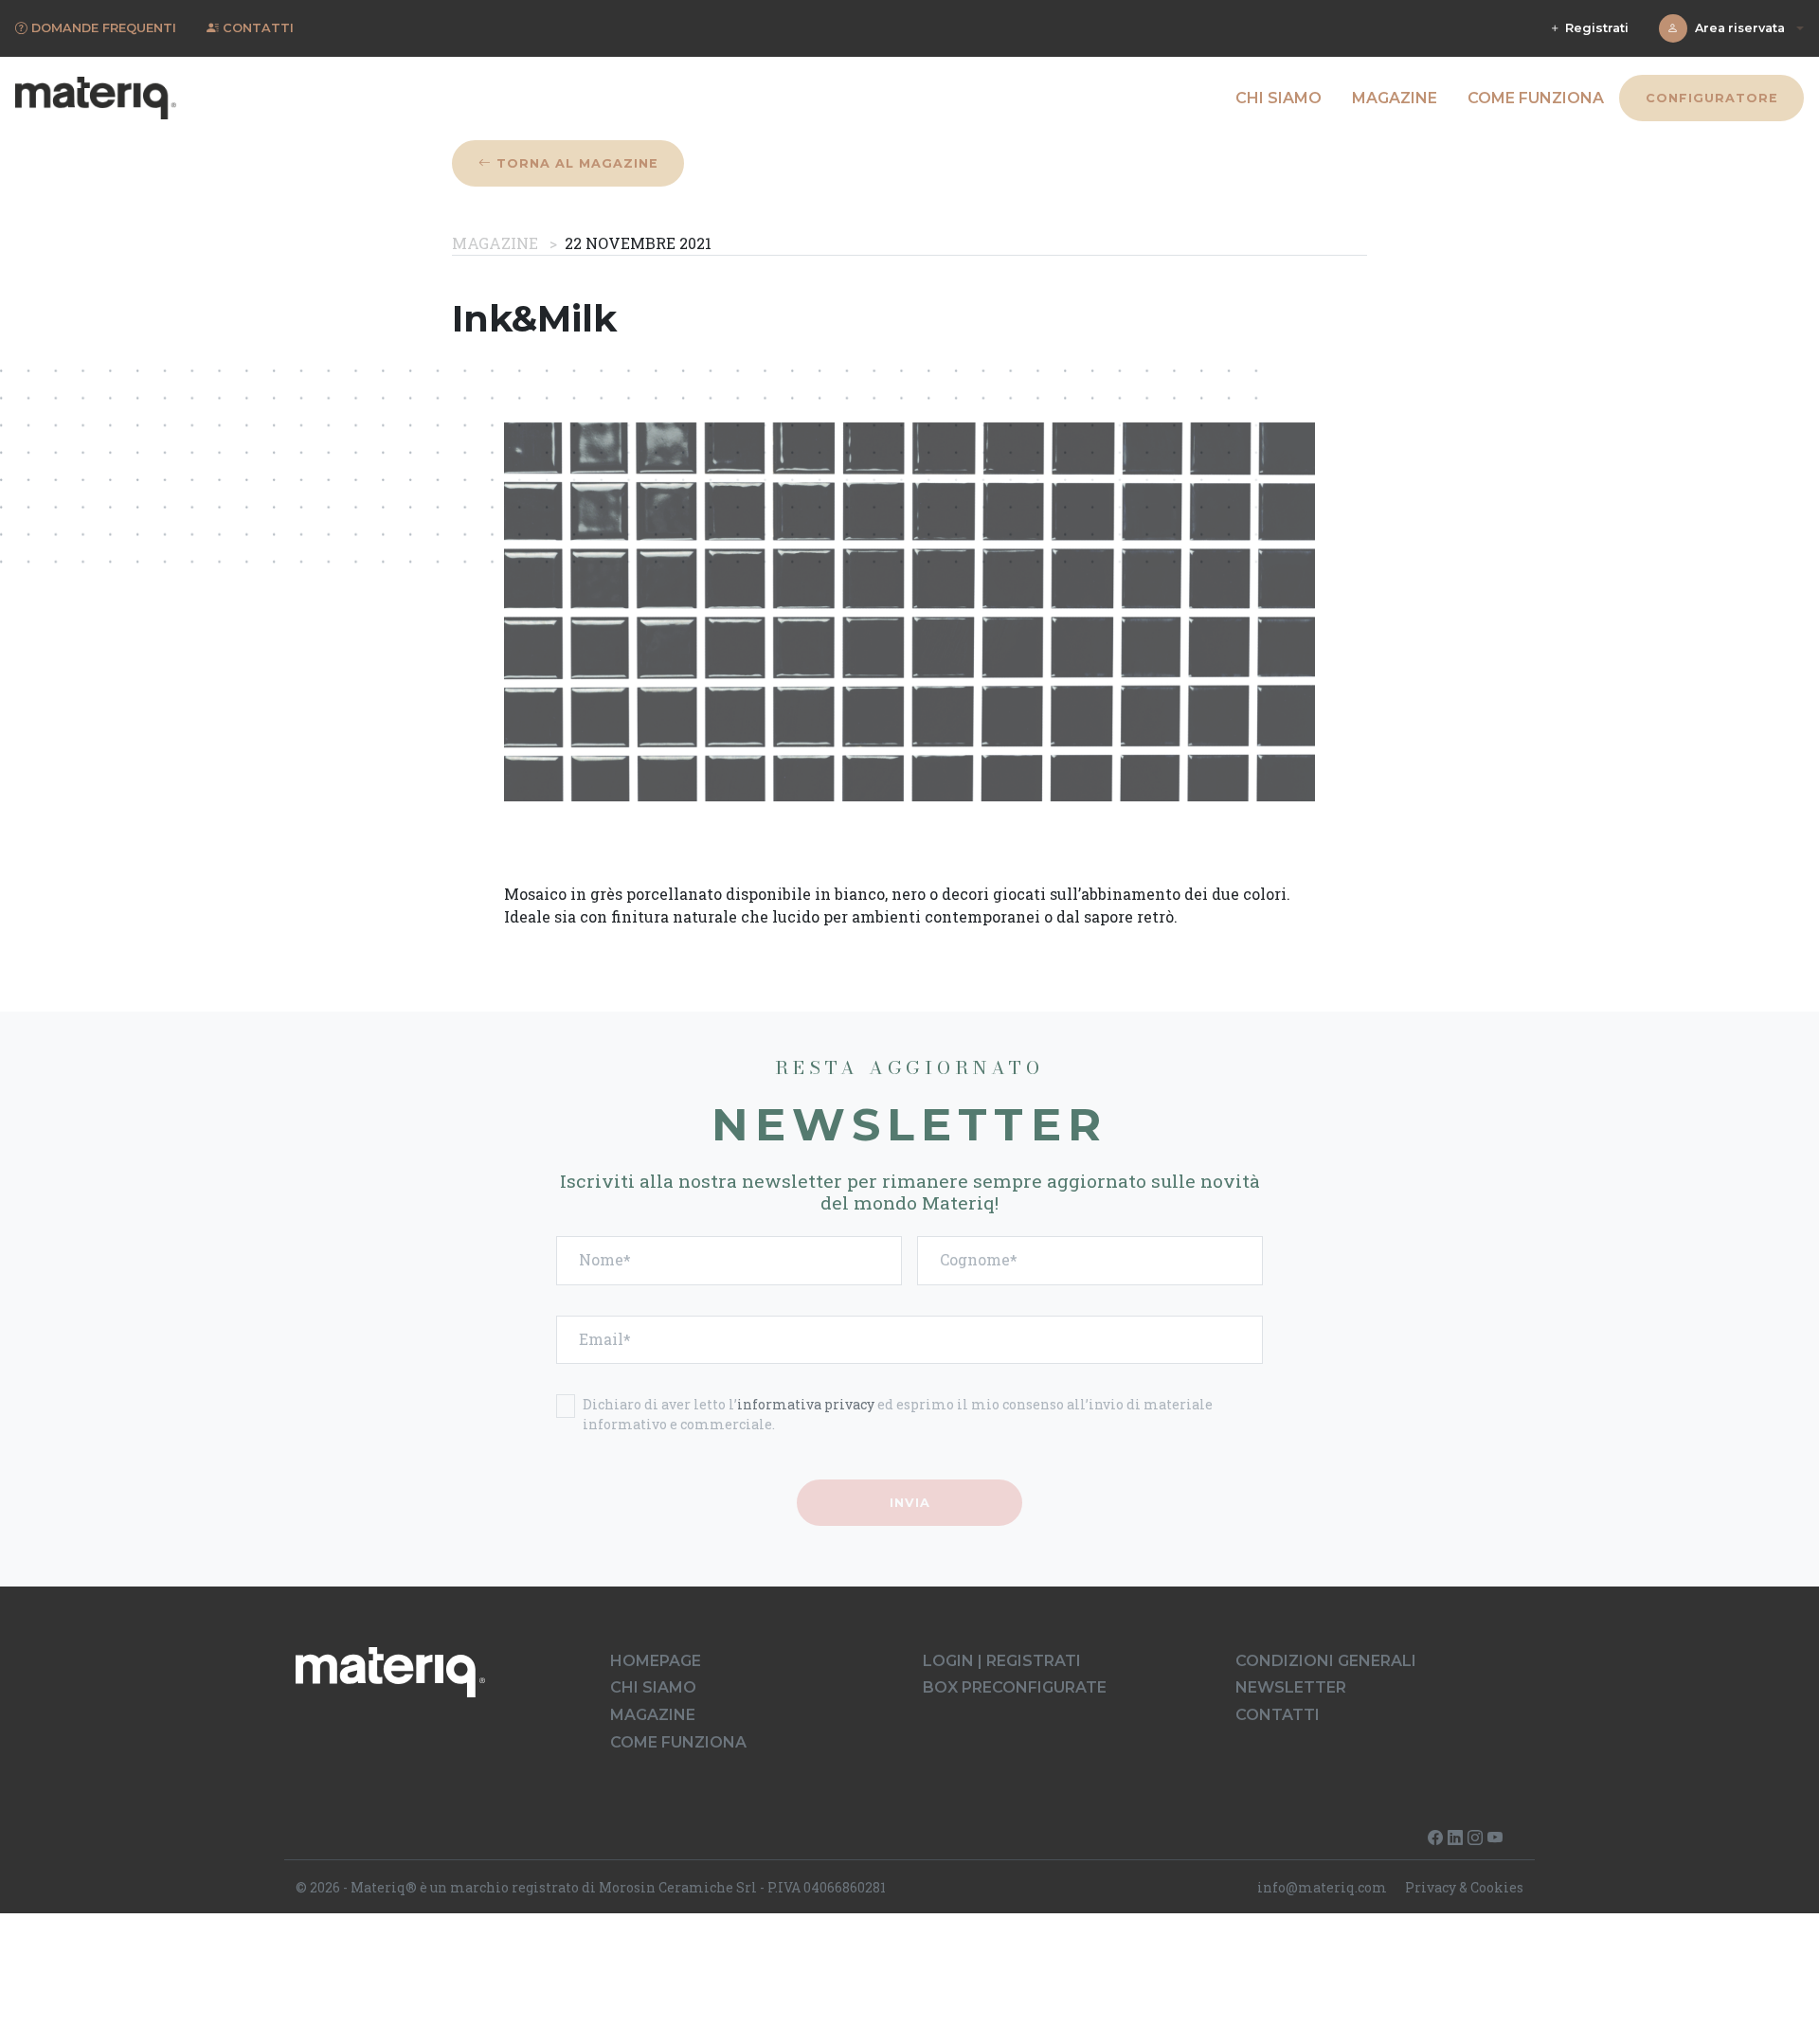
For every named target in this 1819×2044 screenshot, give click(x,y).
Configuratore (1711, 98)
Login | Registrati (1002, 1661)
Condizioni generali (1326, 1661)
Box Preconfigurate (1015, 1687)
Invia (910, 1503)
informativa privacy (806, 1404)
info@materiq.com (1322, 1887)
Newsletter (1291, 1687)
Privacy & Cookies (1464, 1887)
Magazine (1395, 98)
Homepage (656, 1661)
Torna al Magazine (575, 163)
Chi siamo (1279, 98)
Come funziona (1536, 98)
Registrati (1595, 28)
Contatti (1278, 1715)
